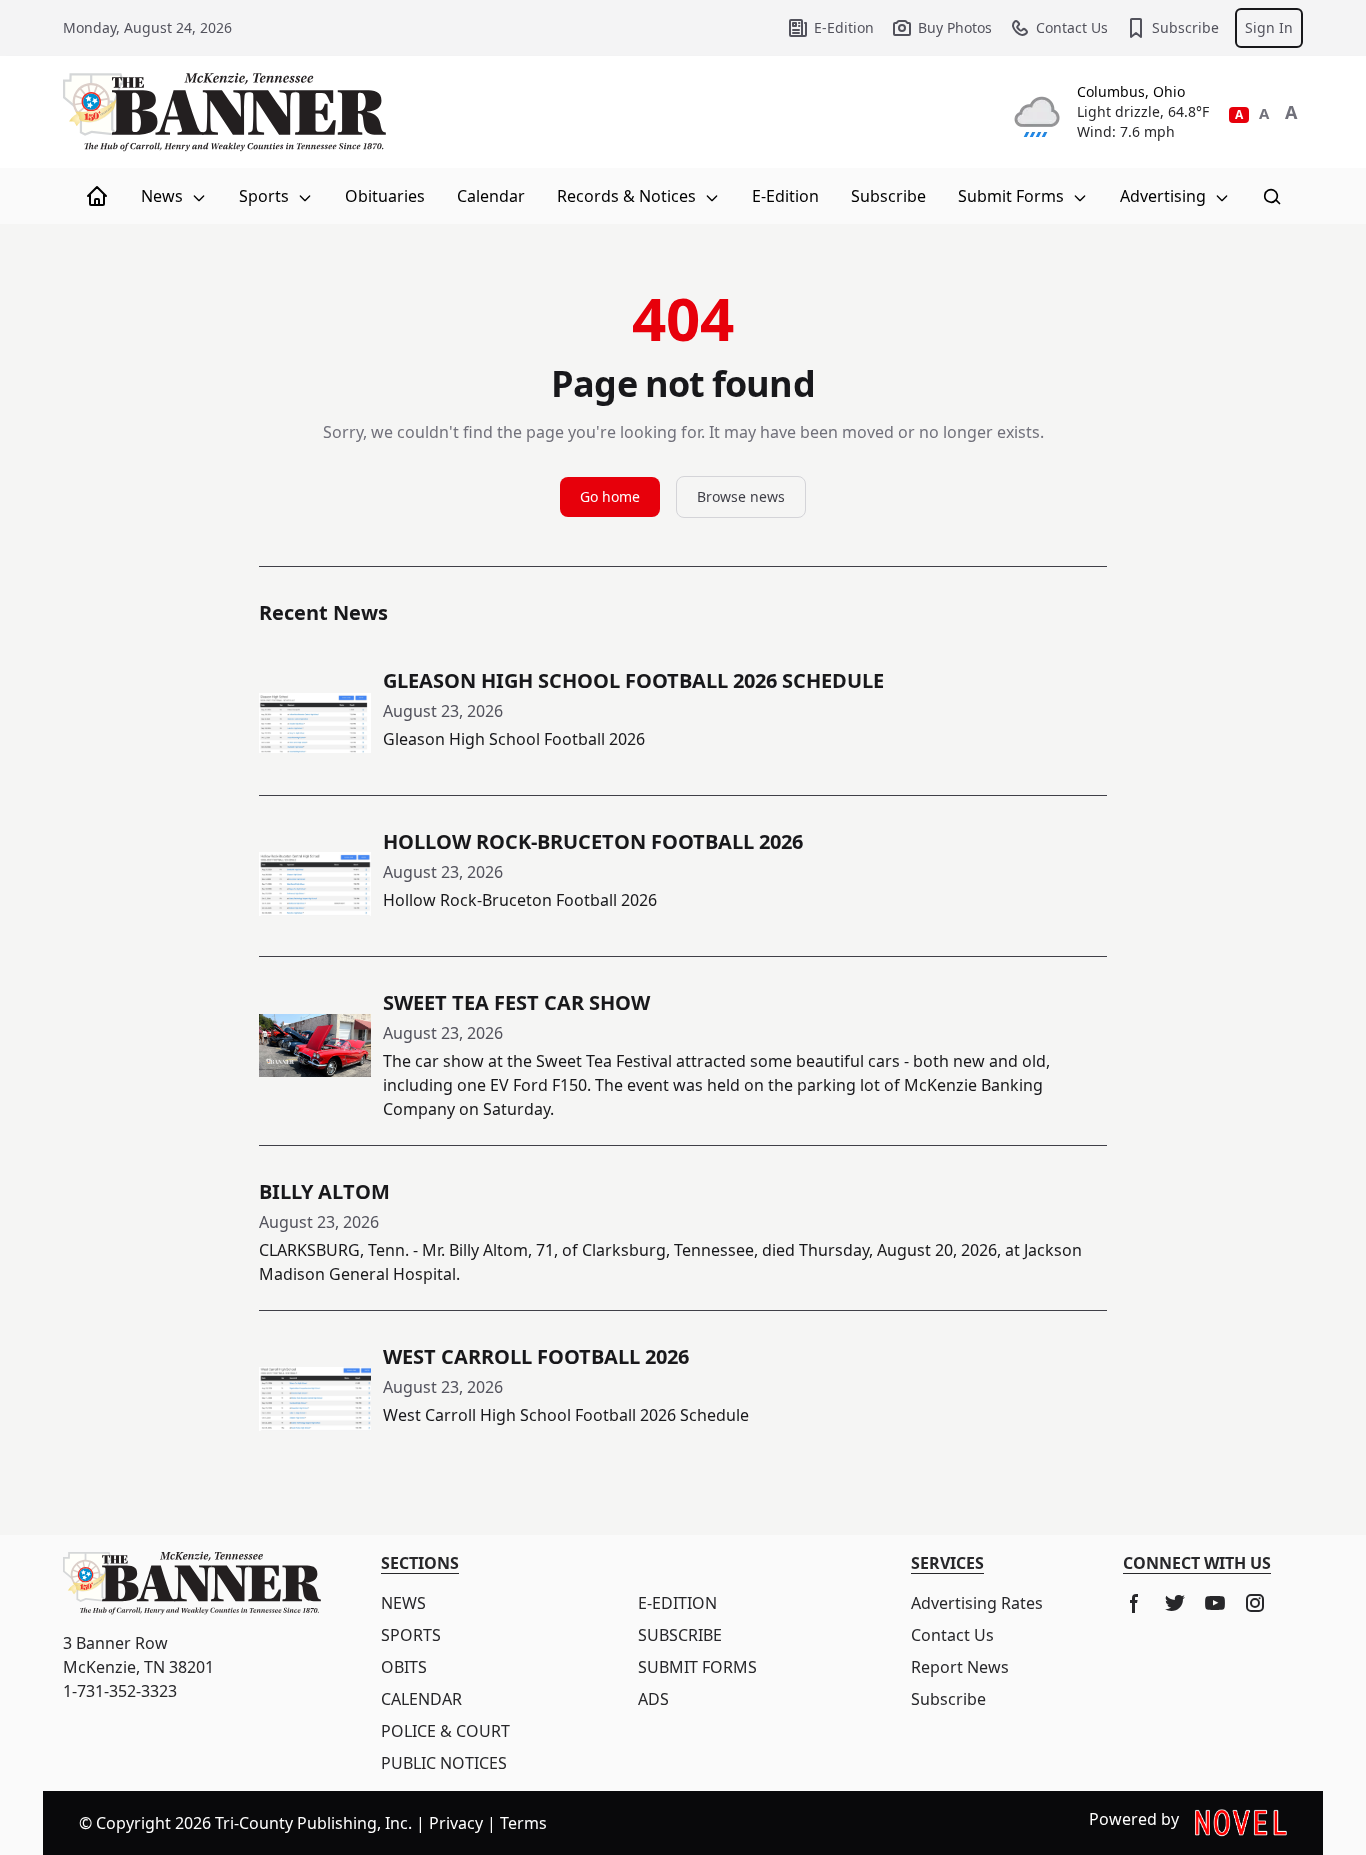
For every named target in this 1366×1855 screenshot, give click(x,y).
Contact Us (1072, 27)
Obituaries (385, 196)
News (164, 196)
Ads (653, 1699)
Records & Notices (628, 196)
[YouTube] (1215, 1603)
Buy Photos (955, 27)
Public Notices (444, 1763)
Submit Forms (1013, 196)
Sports (266, 196)
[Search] (1272, 196)
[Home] (97, 196)
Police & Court (445, 1731)
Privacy (456, 1823)
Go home (610, 496)
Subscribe (1185, 27)
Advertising (1165, 196)
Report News (960, 1667)
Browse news (741, 496)
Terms (523, 1823)
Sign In (1269, 27)
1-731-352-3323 (120, 1691)
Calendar (491, 196)
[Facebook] (1135, 1603)
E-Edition (844, 27)
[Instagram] (1255, 1603)
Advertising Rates (977, 1603)
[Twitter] (1175, 1603)
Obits (404, 1667)
